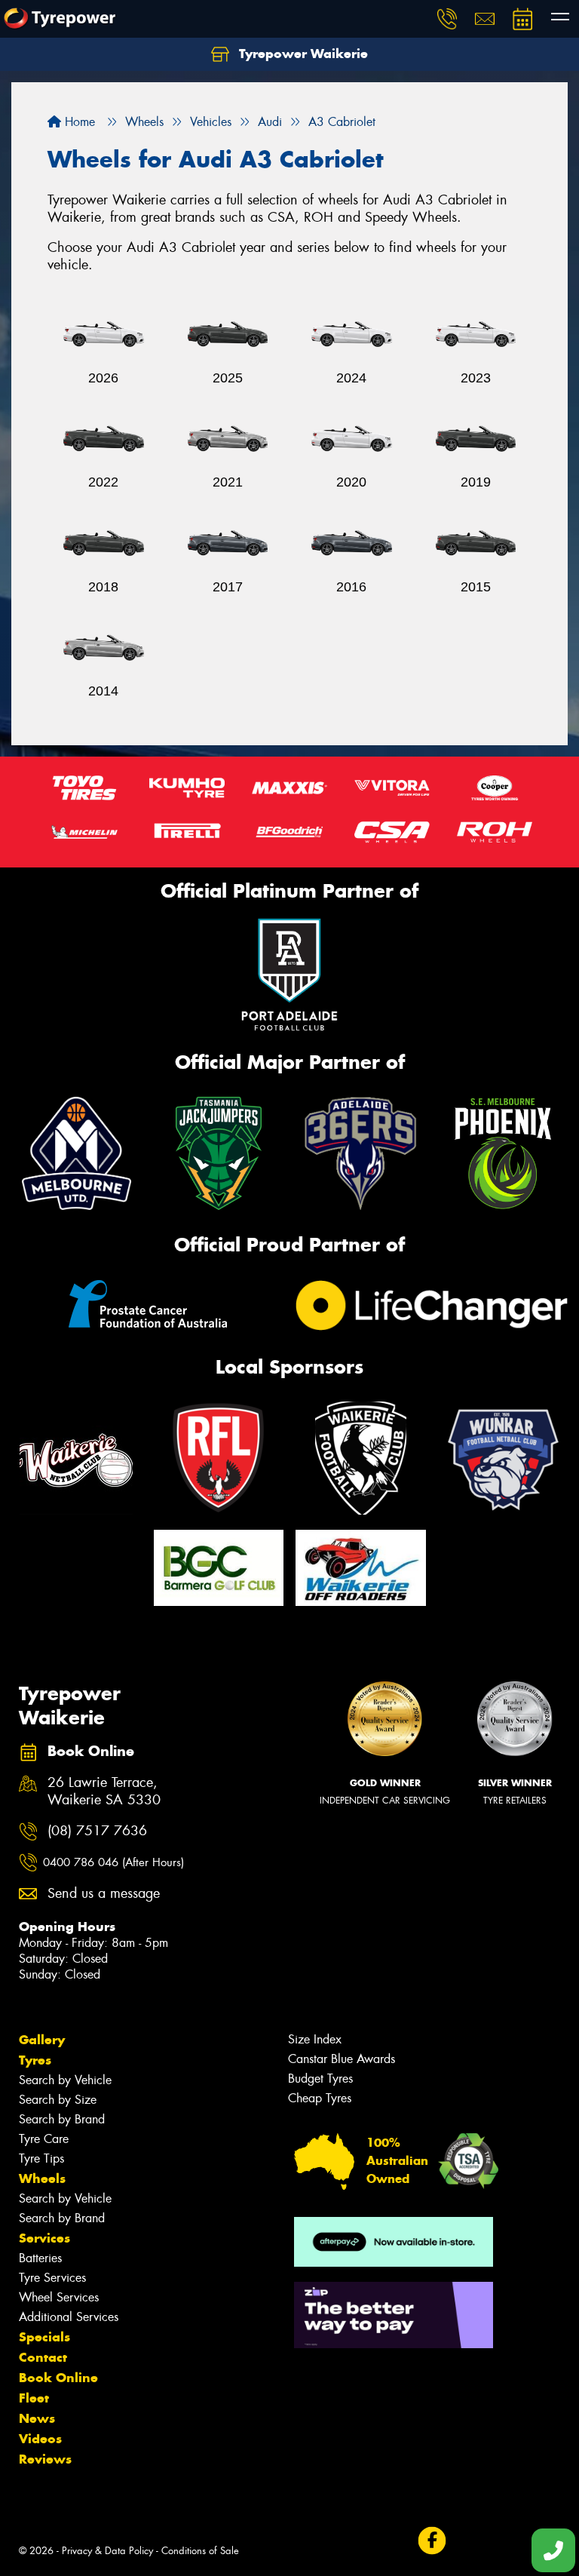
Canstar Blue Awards (342, 2059)
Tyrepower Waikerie (302, 54)
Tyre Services (52, 2278)
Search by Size (58, 2100)
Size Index (315, 2039)
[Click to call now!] (447, 19)
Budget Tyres (320, 2079)
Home (78, 122)
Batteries (40, 2258)
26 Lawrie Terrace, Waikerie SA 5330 (104, 1792)
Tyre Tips (41, 2158)
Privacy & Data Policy (107, 2551)
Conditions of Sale (200, 2551)
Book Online (58, 2378)
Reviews (45, 2459)
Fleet (34, 2398)
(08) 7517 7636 (97, 1831)
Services (44, 2238)
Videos (40, 2439)
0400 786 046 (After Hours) (113, 1862)
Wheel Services (59, 2297)
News (37, 2418)
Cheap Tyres (320, 2098)
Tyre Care (44, 2139)
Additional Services (69, 2317)
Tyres (35, 2060)
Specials (44, 2337)
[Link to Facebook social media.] (432, 2540)
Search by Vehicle (65, 2080)
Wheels (42, 2178)
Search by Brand (62, 2119)
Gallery (42, 2040)
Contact (43, 2357)
